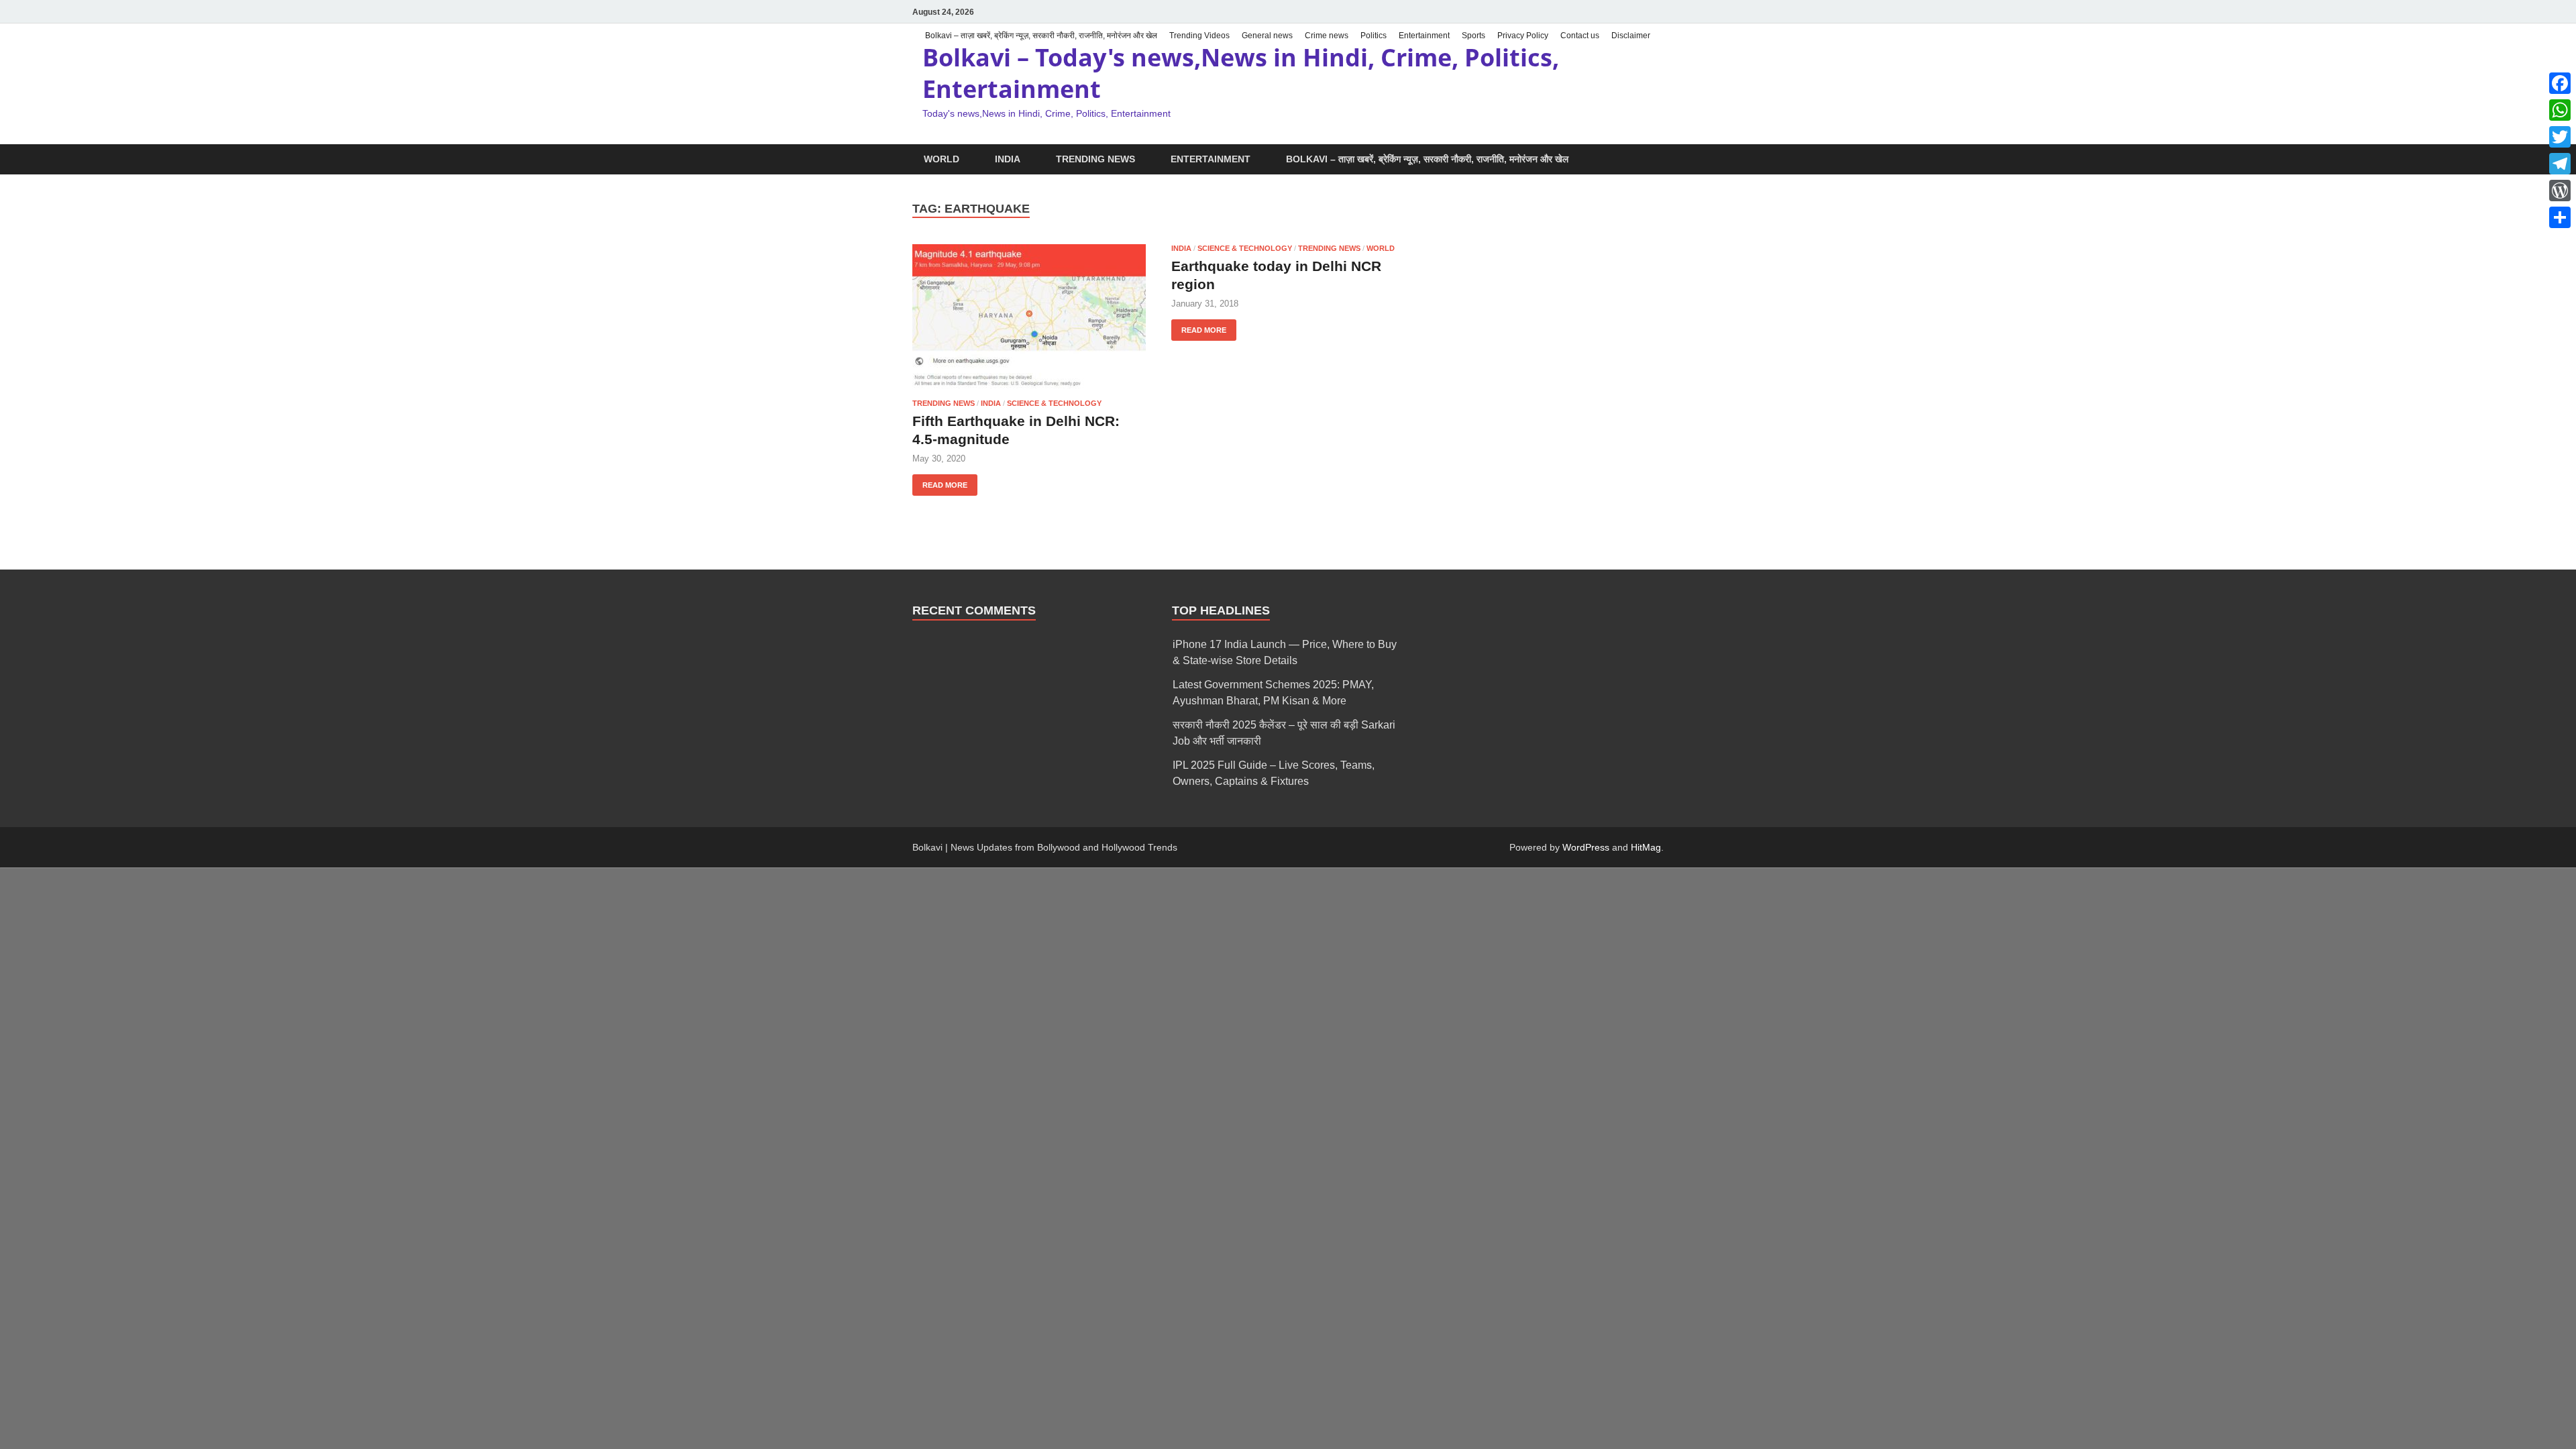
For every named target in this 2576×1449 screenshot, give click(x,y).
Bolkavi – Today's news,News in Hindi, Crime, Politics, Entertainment (1241, 73)
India (1008, 159)
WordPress (1586, 847)
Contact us (1580, 36)
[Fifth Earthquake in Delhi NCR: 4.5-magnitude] (1029, 316)
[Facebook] (2560, 83)
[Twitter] (2560, 137)
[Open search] (1657, 160)
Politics (1374, 36)
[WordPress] (2560, 191)
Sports (1473, 36)
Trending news (1095, 159)
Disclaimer (1631, 36)
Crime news (1327, 36)
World (942, 159)
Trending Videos (1199, 36)
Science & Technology (1054, 403)
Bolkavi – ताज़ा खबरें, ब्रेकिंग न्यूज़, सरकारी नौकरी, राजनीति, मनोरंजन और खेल (1041, 36)
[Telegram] (2560, 164)
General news (1267, 36)
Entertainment (1424, 36)
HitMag (1646, 847)
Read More (940, 482)
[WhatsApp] (2560, 110)
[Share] (2560, 217)
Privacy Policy (1523, 36)
